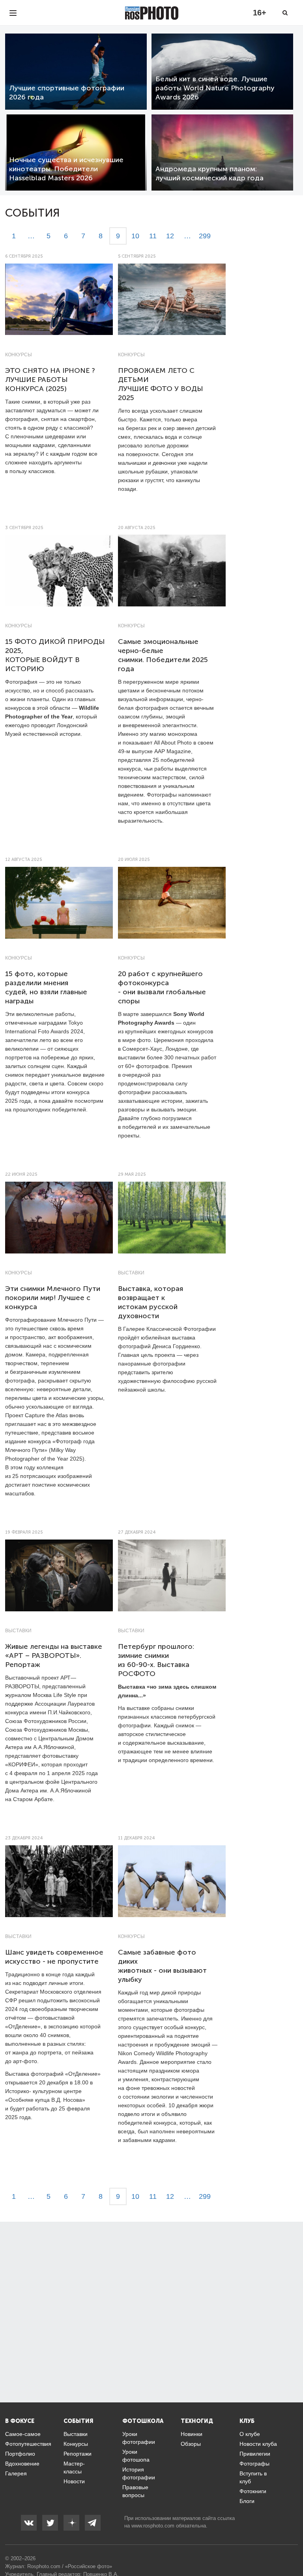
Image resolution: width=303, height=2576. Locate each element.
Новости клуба (258, 2444)
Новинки (192, 2434)
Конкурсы (19, 355)
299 (205, 236)
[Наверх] (293, 2550)
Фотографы (254, 2464)
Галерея (16, 2473)
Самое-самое (23, 2434)
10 (135, 236)
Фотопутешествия (28, 2444)
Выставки (131, 1273)
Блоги (247, 2501)
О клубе (250, 2434)
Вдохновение (22, 2464)
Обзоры (191, 2444)
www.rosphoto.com (153, 2526)
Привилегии (255, 2454)
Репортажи (78, 2454)
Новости (74, 2481)
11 (153, 236)
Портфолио (20, 2454)
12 (170, 236)
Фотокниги (253, 2491)
